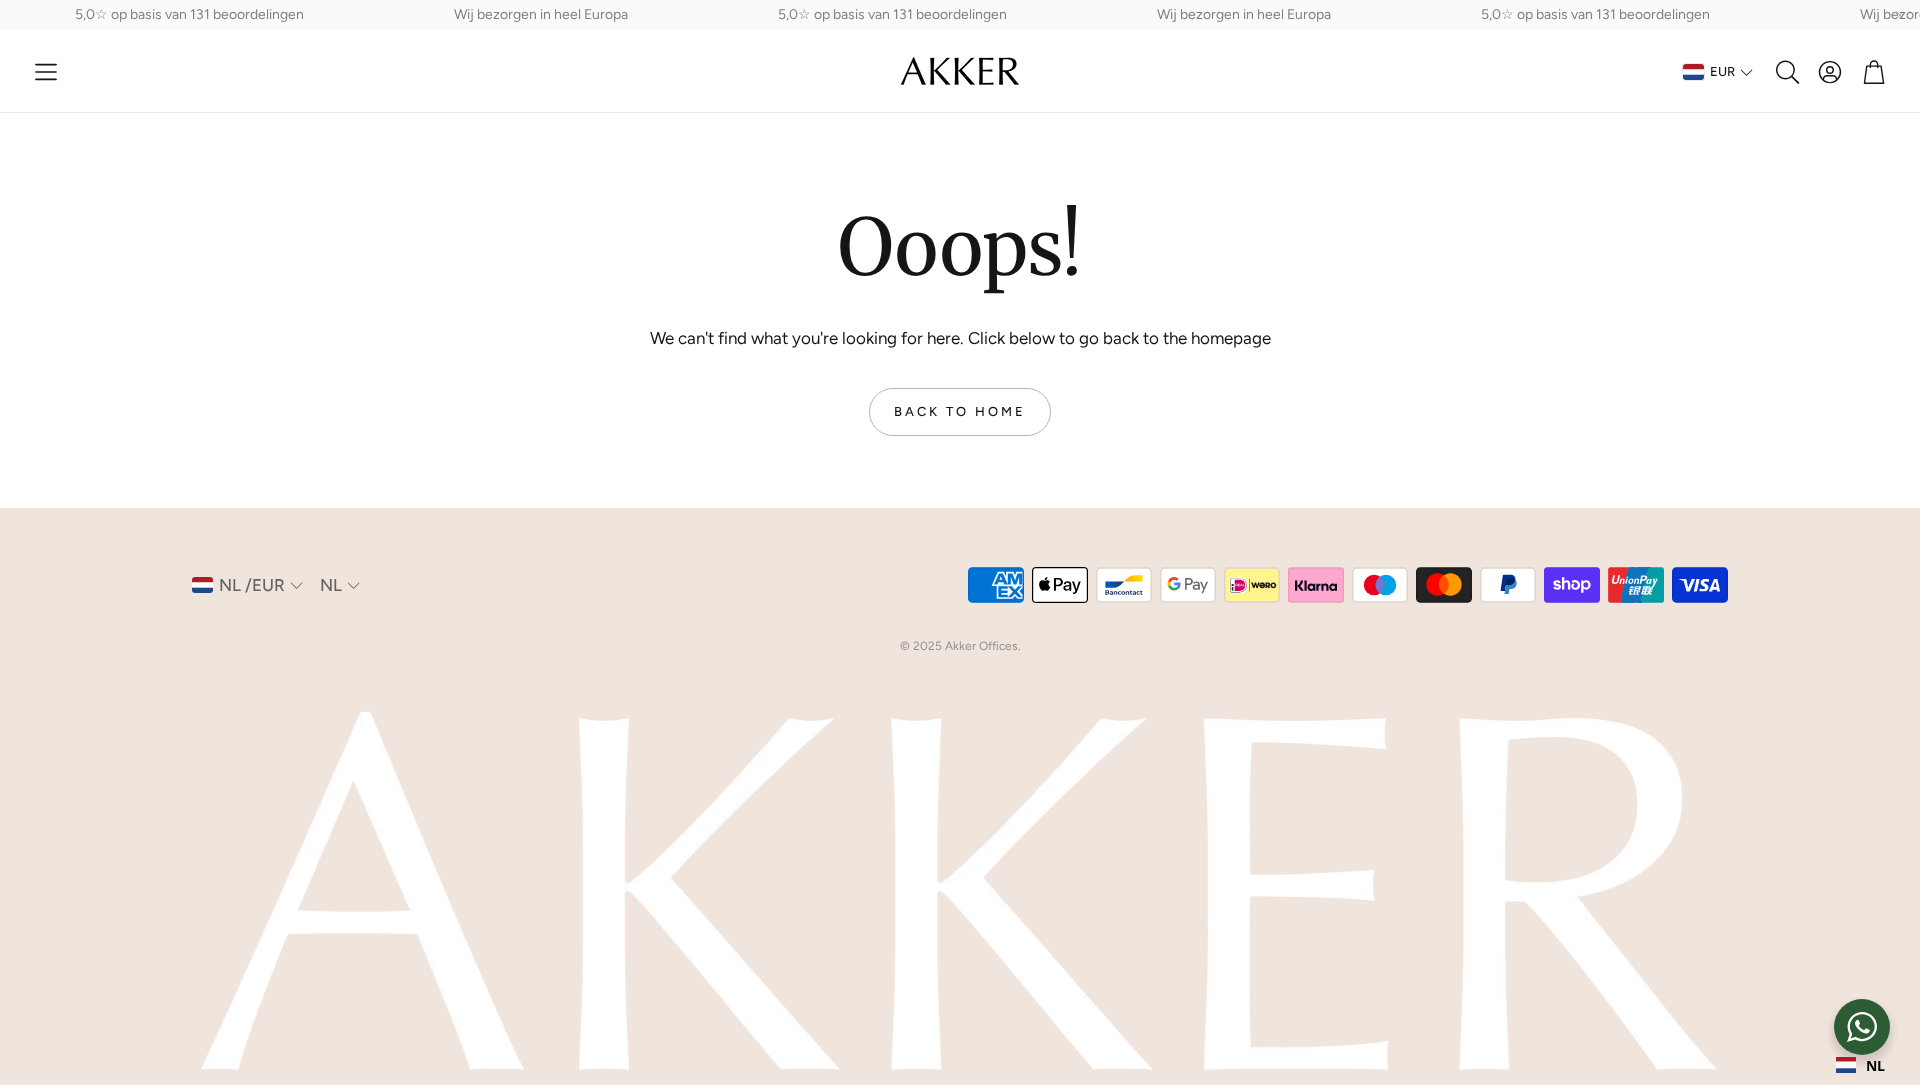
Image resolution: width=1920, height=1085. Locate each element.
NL (1875, 1065)
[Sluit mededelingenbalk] (1900, 15)
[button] (46, 72)
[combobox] (1860, 1065)
